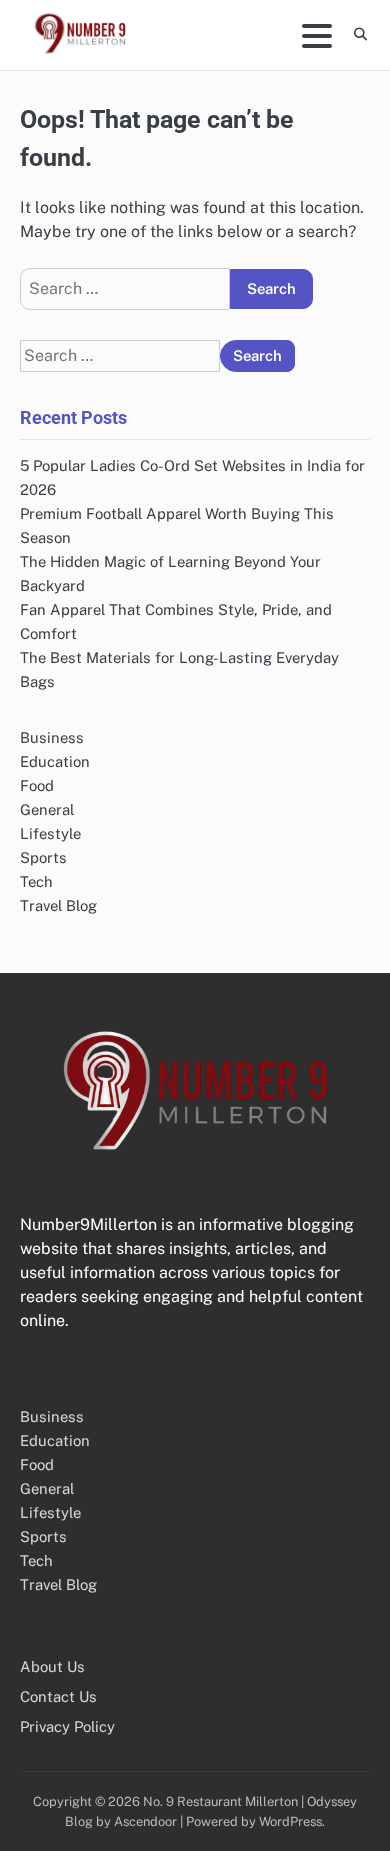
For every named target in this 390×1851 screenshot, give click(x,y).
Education (55, 761)
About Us (52, 1666)
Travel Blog (58, 905)
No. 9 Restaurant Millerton (220, 1801)
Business (52, 737)
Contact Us (58, 1696)
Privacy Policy (67, 1726)
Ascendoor (145, 1821)
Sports (43, 857)
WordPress (290, 1821)
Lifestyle (50, 833)
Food (37, 785)
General (47, 809)
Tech (36, 881)
